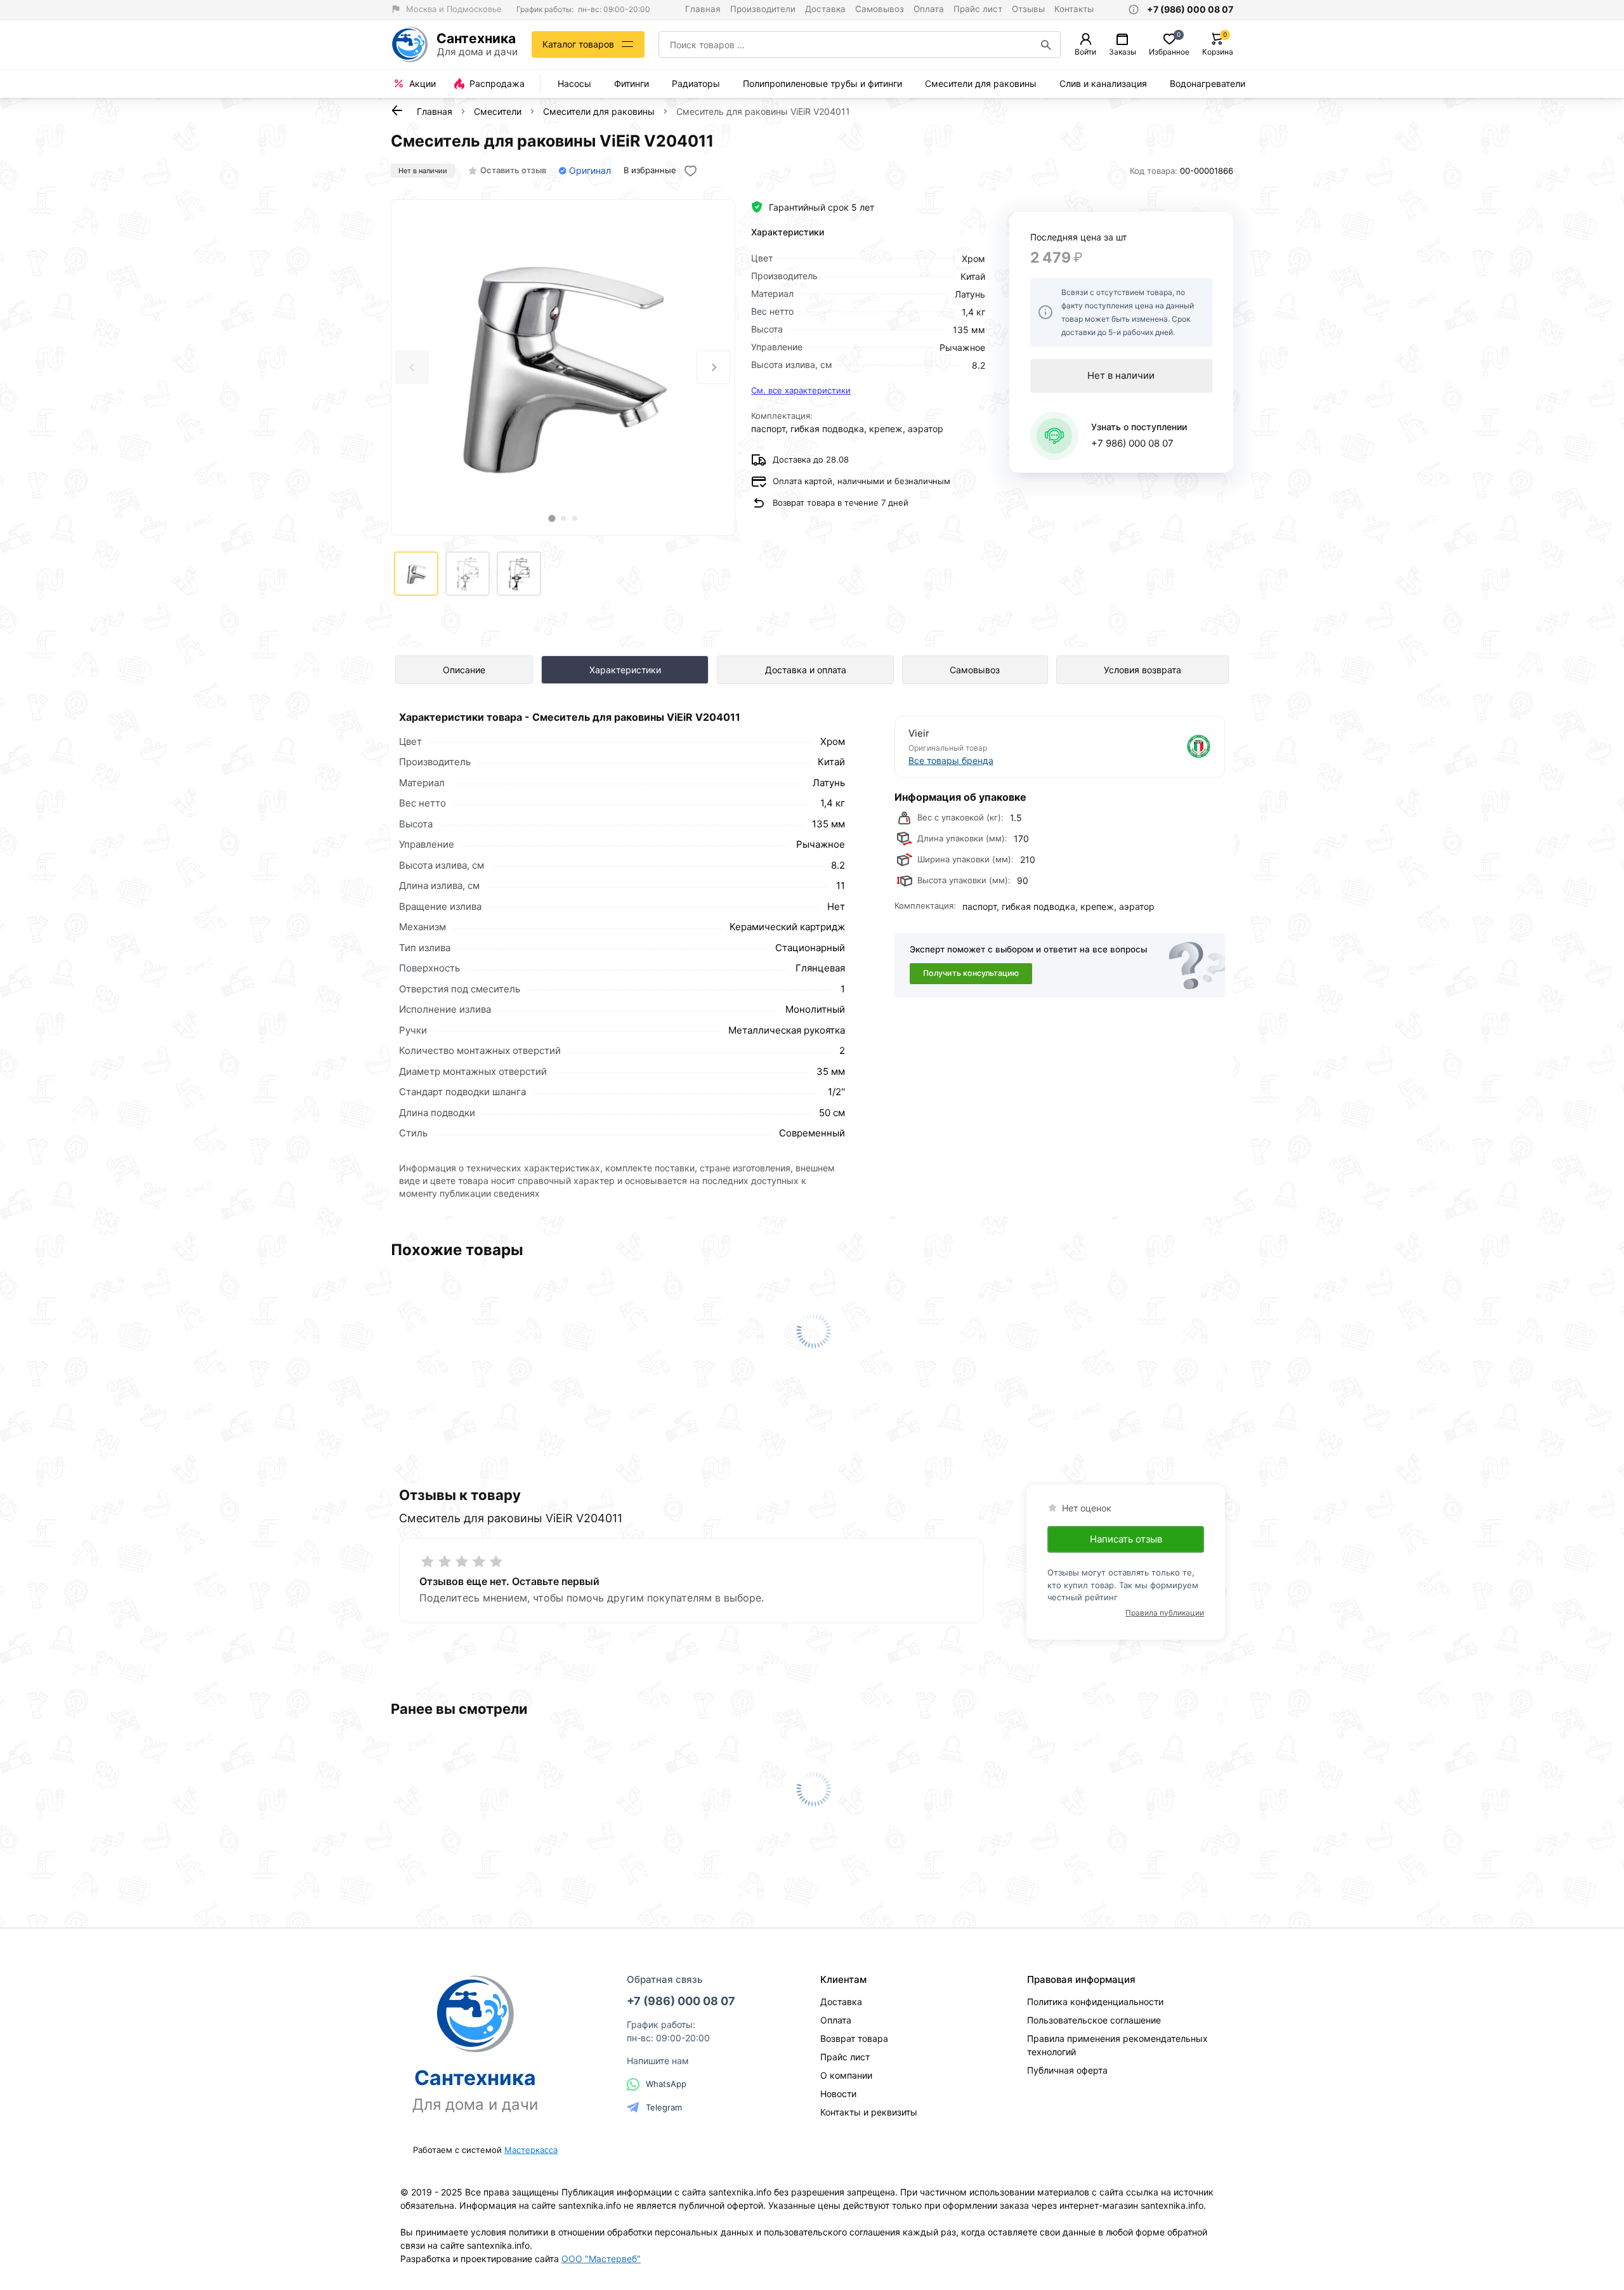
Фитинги (632, 83)
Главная (703, 9)
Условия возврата (1143, 670)
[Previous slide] (412, 367)
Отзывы (1028, 9)
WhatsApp (666, 2084)
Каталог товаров (578, 44)
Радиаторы (696, 83)
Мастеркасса (531, 2150)
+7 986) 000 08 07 (1132, 443)
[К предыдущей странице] (397, 110)
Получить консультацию (971, 973)
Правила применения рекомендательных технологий (1117, 2045)
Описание (464, 670)
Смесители (498, 111)
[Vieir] (1137, 747)
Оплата (929, 9)
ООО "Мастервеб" (601, 2259)
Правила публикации (1165, 1613)
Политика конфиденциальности (1095, 2002)
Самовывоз (880, 9)
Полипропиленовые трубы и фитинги (822, 83)
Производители (763, 9)
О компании (846, 2075)
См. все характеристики (801, 390)
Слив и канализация (1103, 83)
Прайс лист (978, 9)
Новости (838, 2094)
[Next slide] (713, 367)
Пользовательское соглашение (1094, 2020)
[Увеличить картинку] (563, 367)
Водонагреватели (1208, 83)
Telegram (664, 2107)
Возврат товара (854, 2038)
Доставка (825, 9)
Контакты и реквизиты (869, 2112)
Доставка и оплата (806, 670)
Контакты (1074, 9)
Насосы (574, 83)
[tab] (552, 518)
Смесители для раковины (981, 83)
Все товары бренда (951, 760)
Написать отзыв (1126, 1539)
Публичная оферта (1067, 2070)
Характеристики (625, 670)
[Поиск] (1046, 44)
